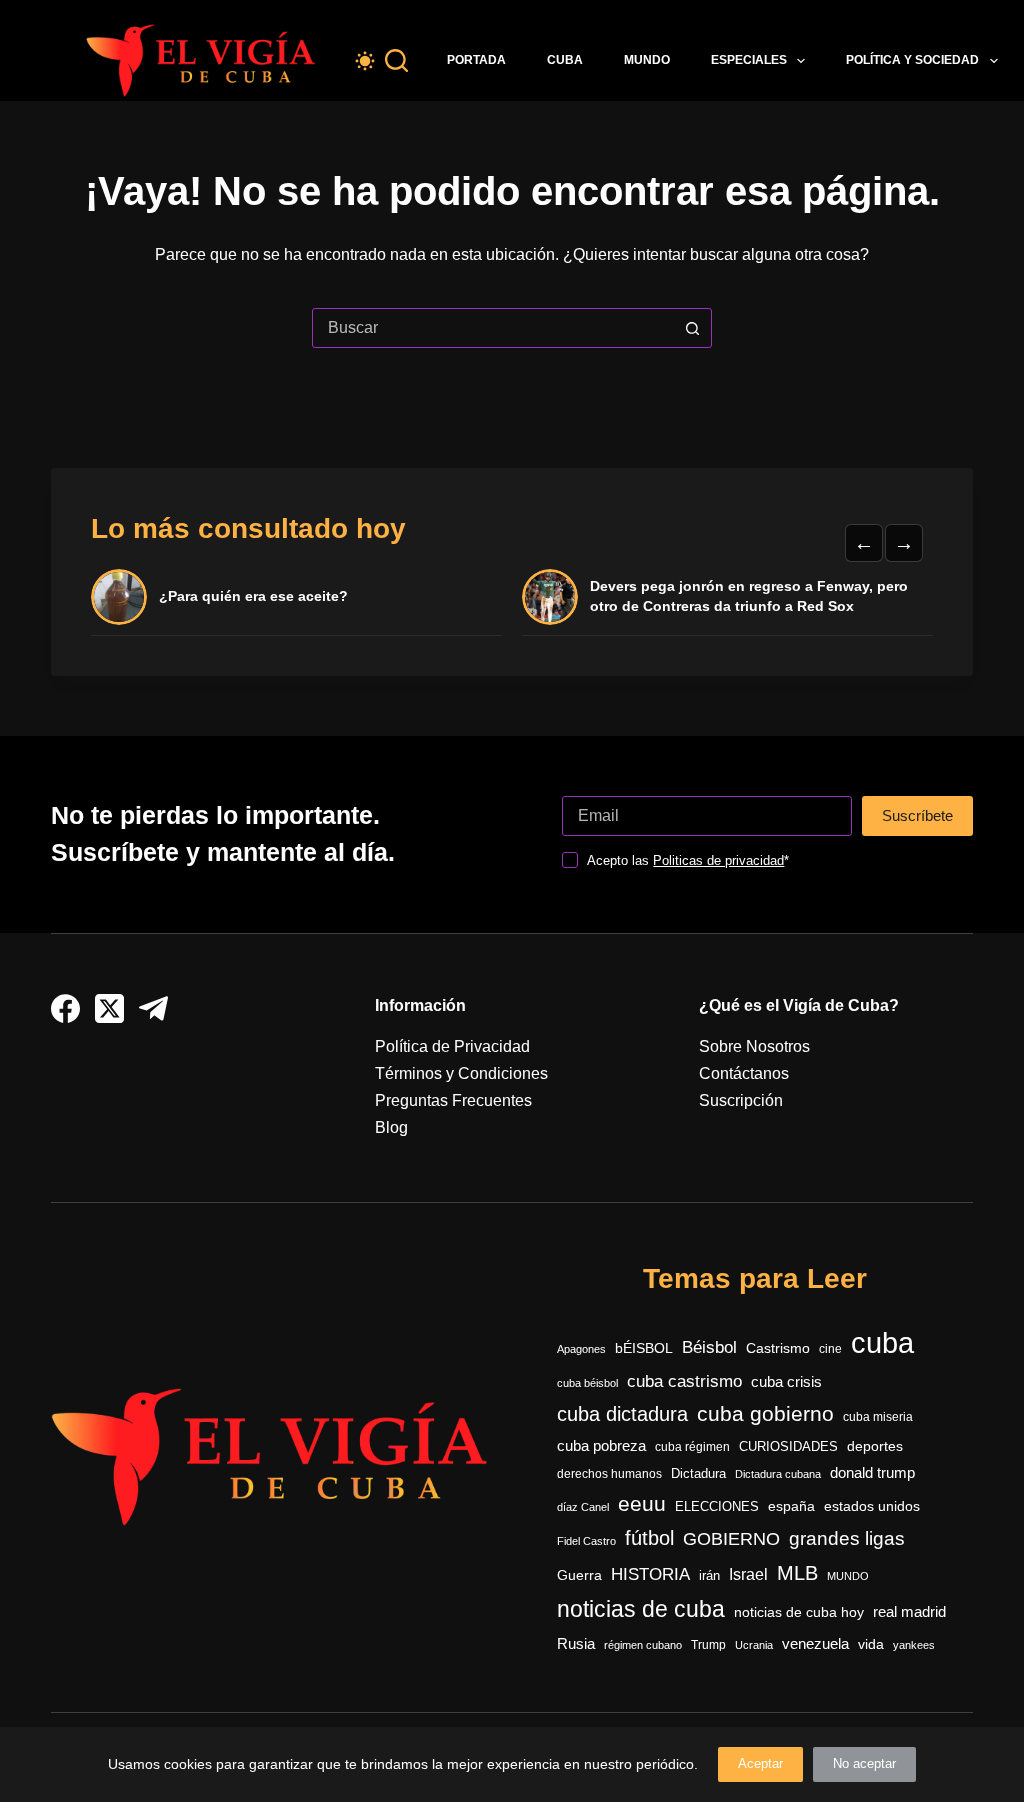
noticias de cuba (641, 1609)
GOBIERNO (731, 1539)
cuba (882, 1342)
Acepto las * (688, 860)
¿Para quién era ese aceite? (253, 596)
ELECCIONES (717, 1506)
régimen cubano (643, 1645)
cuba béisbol (587, 1383)
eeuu (642, 1504)
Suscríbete (917, 815)
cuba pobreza (601, 1445)
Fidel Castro (586, 1541)
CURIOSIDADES (788, 1447)
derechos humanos (609, 1474)
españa (791, 1506)
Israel (748, 1574)
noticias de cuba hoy (799, 1612)
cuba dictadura (622, 1414)
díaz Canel (583, 1507)
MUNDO (848, 1576)
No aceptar (864, 1763)
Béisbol (709, 1347)
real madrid (909, 1612)
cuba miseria (878, 1417)
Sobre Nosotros (754, 1046)
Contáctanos (744, 1073)
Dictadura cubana (778, 1474)
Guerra (579, 1575)
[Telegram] (153, 1008)
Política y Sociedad (912, 60)
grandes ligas (847, 1538)
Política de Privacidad (452, 1046)
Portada (476, 60)
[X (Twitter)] (109, 1008)
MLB (797, 1573)
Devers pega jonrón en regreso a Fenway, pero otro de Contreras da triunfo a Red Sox (749, 596)
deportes (875, 1446)
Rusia (576, 1644)
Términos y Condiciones (461, 1073)
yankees (914, 1645)
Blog (391, 1127)
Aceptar (760, 1763)
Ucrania (754, 1645)
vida (871, 1644)
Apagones (581, 1349)
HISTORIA (650, 1574)
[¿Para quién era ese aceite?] (119, 597)
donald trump (872, 1472)
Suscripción (741, 1100)
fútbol (649, 1538)
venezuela (815, 1643)
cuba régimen (692, 1446)
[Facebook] (65, 1008)
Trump (708, 1645)
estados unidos (872, 1506)
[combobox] (493, 328)
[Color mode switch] (365, 61)
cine (830, 1349)
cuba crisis (786, 1381)
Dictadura (698, 1473)
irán (709, 1576)
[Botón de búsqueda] (692, 328)
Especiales (749, 60)
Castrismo (778, 1348)
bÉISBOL (644, 1348)
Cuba (565, 60)
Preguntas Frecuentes (453, 1100)
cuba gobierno (765, 1413)
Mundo (647, 60)
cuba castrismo (684, 1381)
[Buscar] (396, 60)
